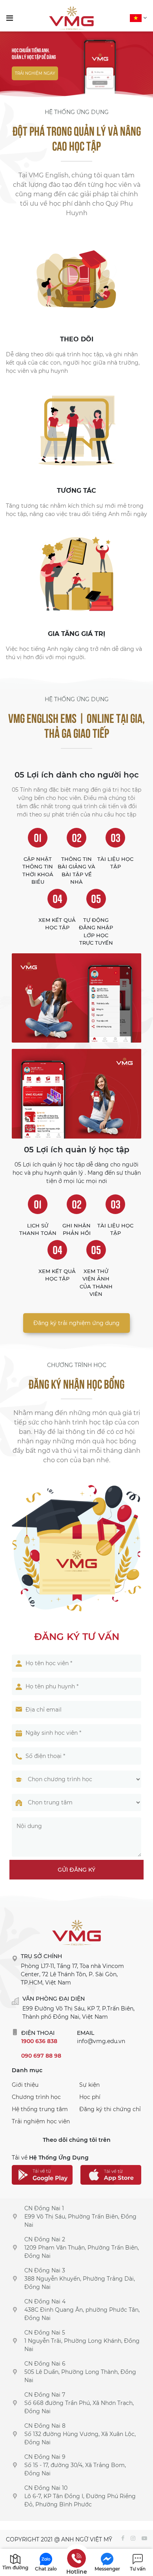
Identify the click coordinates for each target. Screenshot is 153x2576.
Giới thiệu (25, 2085)
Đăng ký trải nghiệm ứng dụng (76, 1323)
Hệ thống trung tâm (40, 2109)
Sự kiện (89, 2085)
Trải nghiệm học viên (41, 2121)
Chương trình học (36, 2097)
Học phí (90, 2097)
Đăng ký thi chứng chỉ (110, 2109)
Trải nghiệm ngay (35, 73)
